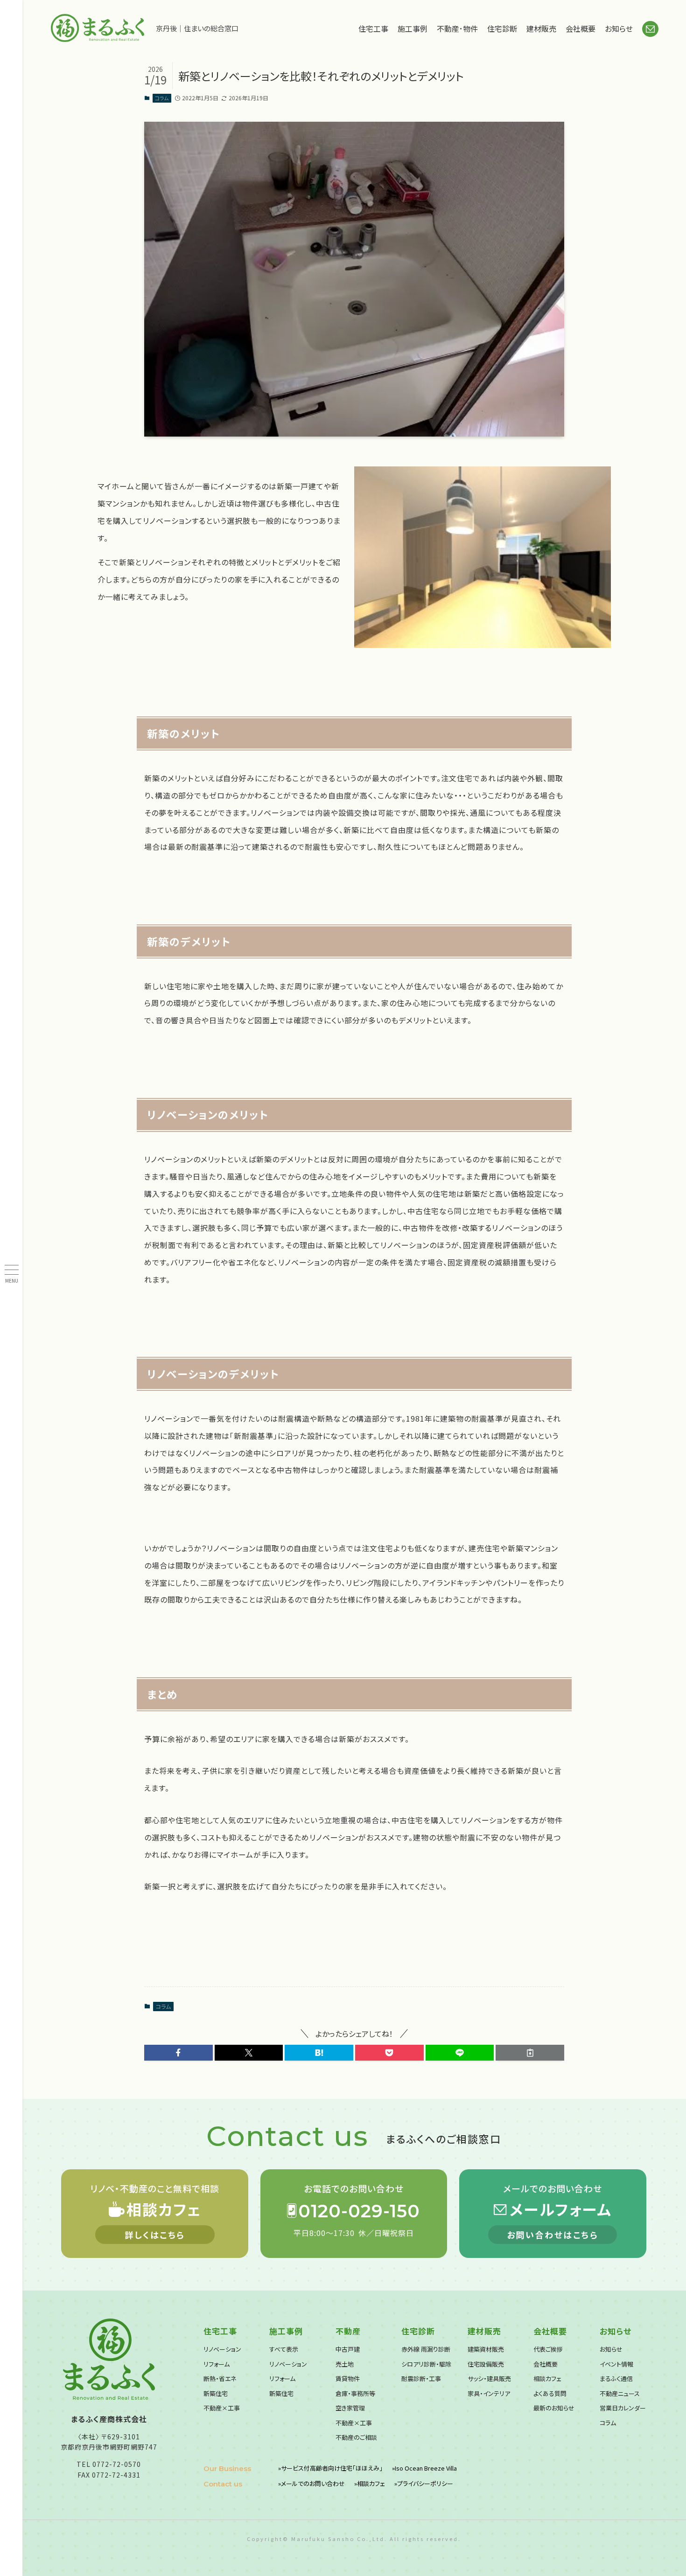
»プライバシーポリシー (424, 2483)
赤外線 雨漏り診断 (426, 2349)
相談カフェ (547, 2378)
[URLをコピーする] (530, 2053)
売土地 (345, 2364)
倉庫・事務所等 (355, 2393)
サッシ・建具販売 (489, 2378)
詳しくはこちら (155, 2235)
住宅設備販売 (486, 2364)
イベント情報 (616, 2364)
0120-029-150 (359, 2211)
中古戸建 (348, 2349)
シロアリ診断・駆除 (426, 2364)
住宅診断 (502, 28)
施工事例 (413, 28)
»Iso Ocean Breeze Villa (424, 2468)
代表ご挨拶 (548, 2349)
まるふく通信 (616, 2378)
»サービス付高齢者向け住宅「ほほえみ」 (330, 2468)
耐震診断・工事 (421, 2378)
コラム (162, 98)
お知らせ (619, 28)
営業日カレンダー (623, 2408)
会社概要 (581, 28)
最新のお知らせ (554, 2408)
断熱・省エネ (220, 2378)
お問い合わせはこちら (553, 2235)
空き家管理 (350, 2408)
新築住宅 (216, 2393)
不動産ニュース (620, 2393)
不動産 (348, 2331)
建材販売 (541, 28)
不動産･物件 (457, 28)
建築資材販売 (486, 2349)
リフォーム (217, 2364)
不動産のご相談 (356, 2437)
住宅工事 (373, 28)
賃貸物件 (348, 2378)
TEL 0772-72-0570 (109, 2464)
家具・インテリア (489, 2393)
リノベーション (222, 2349)
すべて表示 (284, 2349)
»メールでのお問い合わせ (311, 2483)
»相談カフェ (370, 2483)
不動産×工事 (222, 2408)
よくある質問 (550, 2393)
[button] (178, 2053)
